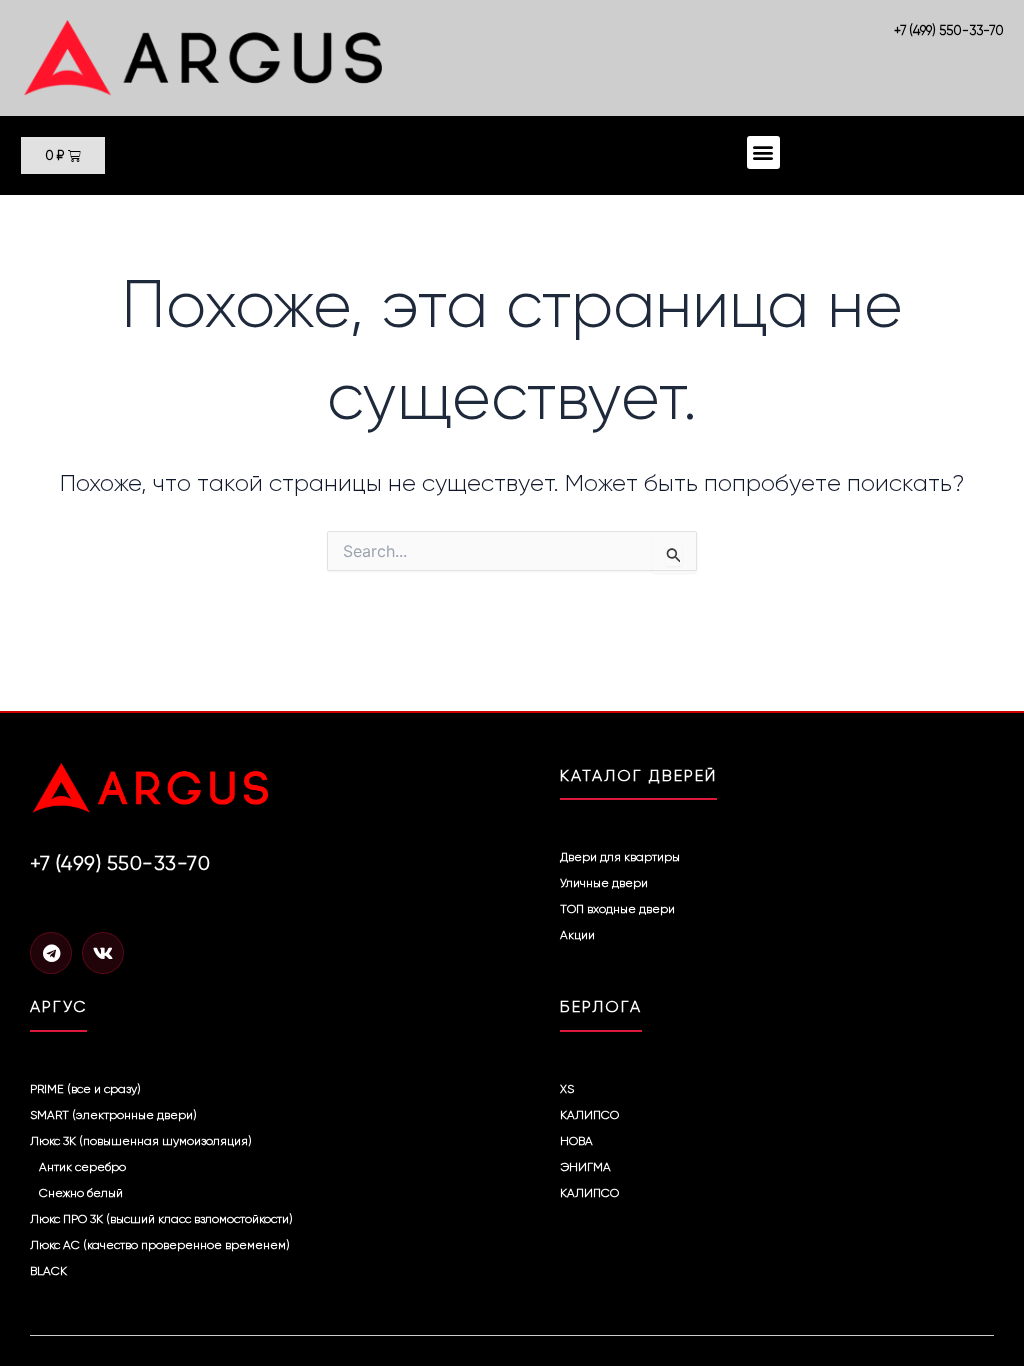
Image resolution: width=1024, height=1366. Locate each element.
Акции (577, 935)
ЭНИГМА (585, 1167)
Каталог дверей (638, 775)
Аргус (58, 1006)
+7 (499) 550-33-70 (949, 30)
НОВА (576, 1141)
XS (567, 1089)
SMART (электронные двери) (113, 1115)
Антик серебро (82, 1167)
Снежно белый (81, 1193)
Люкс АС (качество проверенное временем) (160, 1245)
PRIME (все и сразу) (85, 1089)
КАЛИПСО (589, 1115)
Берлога (601, 1006)
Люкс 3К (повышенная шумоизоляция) (141, 1141)
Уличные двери (604, 883)
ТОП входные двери (617, 909)
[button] (763, 152)
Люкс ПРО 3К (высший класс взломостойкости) (161, 1219)
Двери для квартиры (620, 857)
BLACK (48, 1271)
